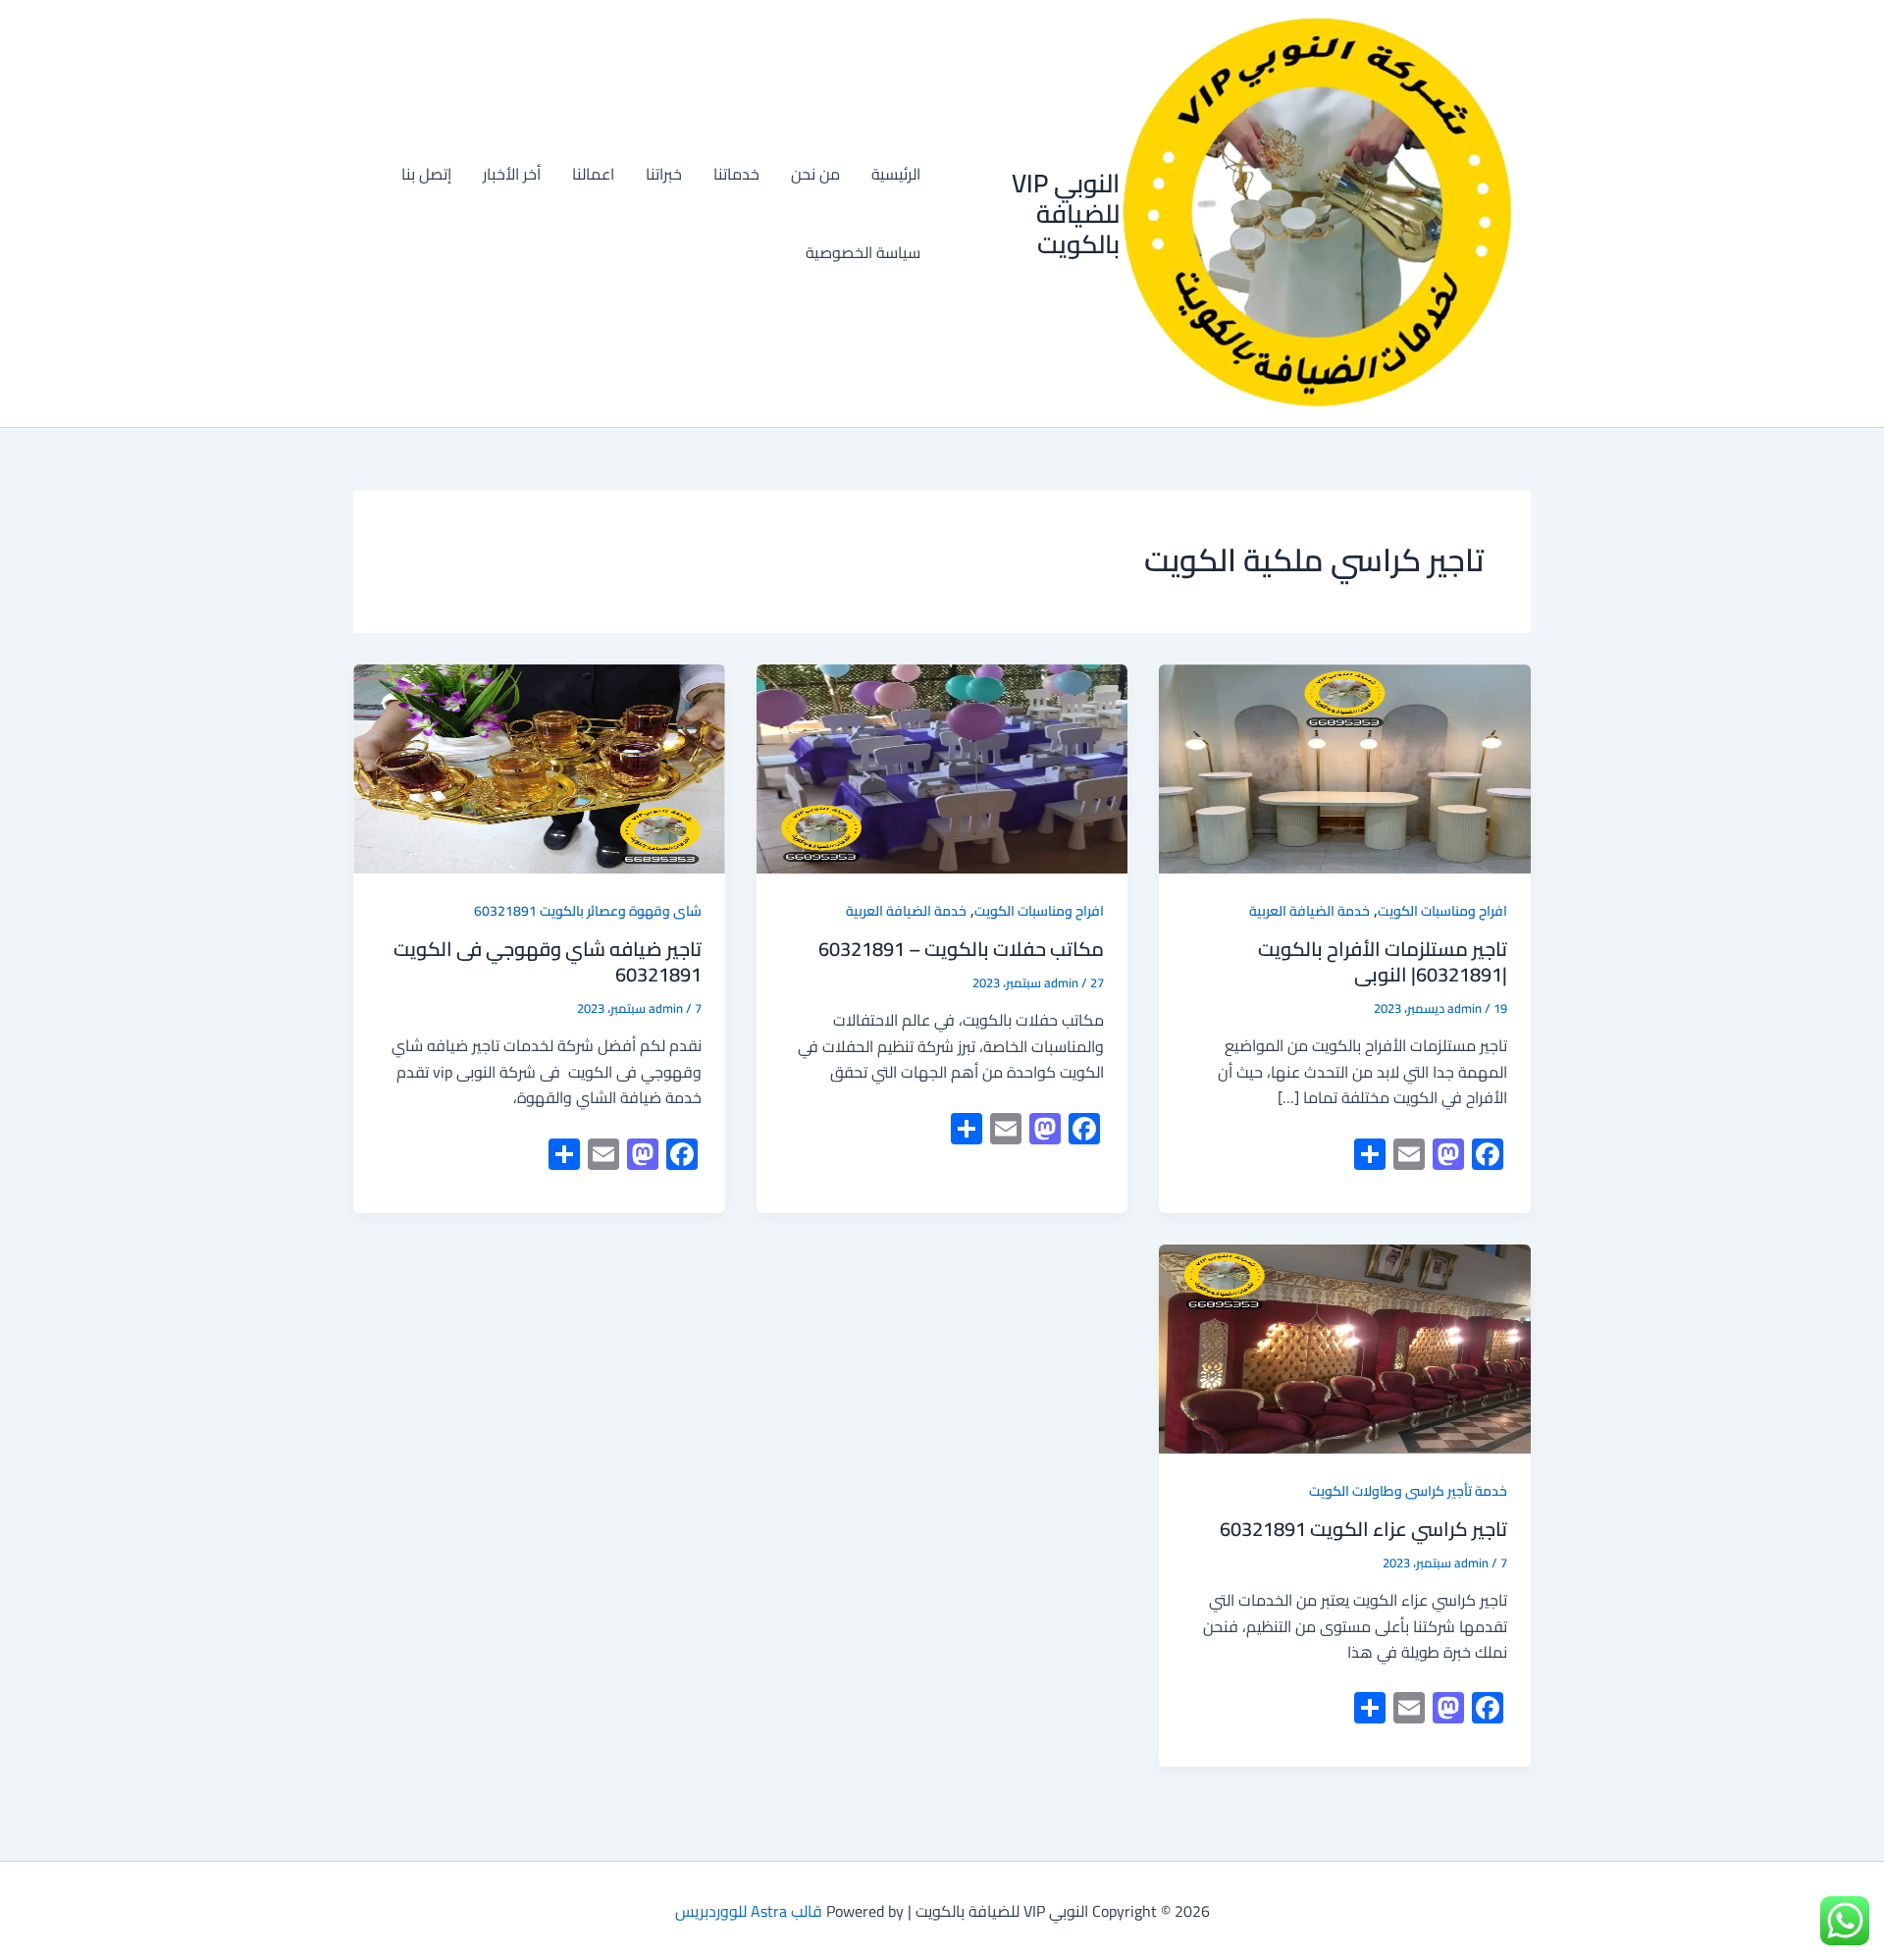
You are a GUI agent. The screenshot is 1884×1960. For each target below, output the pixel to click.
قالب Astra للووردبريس (749, 1911)
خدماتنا (736, 174)
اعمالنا (593, 174)
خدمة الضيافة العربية (1309, 911)
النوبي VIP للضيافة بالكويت (1066, 213)
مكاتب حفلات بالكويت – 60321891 (961, 949)
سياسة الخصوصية (863, 252)
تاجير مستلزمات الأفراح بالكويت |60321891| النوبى (1383, 961)
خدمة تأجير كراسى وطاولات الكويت (1408, 1491)
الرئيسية (896, 174)
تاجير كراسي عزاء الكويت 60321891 (1363, 1529)
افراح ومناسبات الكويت (1442, 911)
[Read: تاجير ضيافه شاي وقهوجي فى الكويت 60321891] (539, 769)
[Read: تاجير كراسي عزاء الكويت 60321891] (1345, 1349)
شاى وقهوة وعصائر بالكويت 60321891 (588, 911)
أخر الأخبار (512, 174)
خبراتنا (664, 174)
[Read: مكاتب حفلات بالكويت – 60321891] (942, 769)
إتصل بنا (426, 174)
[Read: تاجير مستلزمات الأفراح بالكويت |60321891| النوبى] (1345, 769)
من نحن (815, 174)
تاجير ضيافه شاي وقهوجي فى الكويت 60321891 (548, 961)
